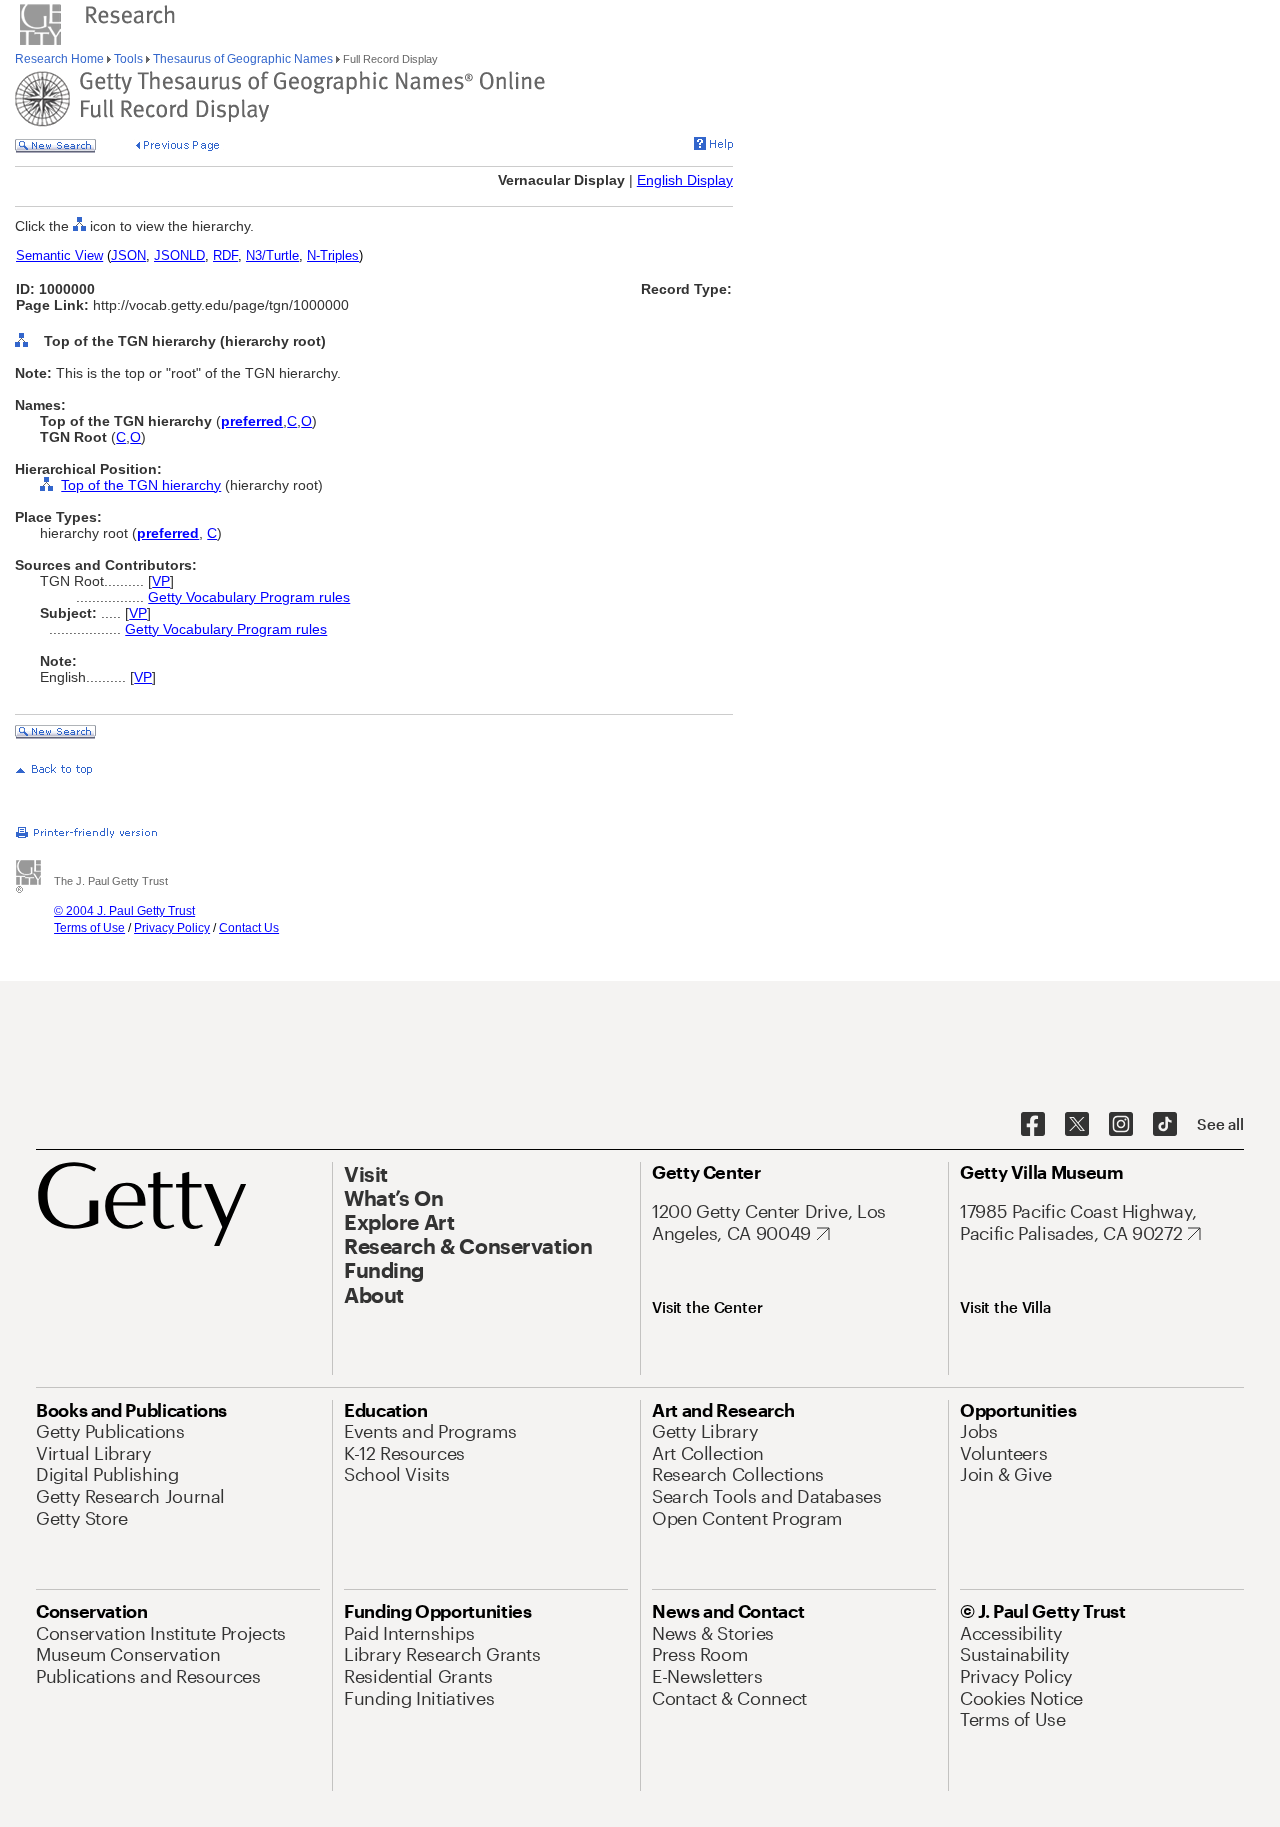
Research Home (61, 59)
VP (161, 581)
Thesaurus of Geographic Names (243, 59)
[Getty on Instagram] (1121, 1125)
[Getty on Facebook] (1033, 1125)
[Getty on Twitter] (1077, 1125)
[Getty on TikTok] (1165, 1125)
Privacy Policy (172, 928)
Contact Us (249, 928)
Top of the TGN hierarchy (141, 485)
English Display (685, 180)
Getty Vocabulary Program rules (249, 597)
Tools (128, 59)
